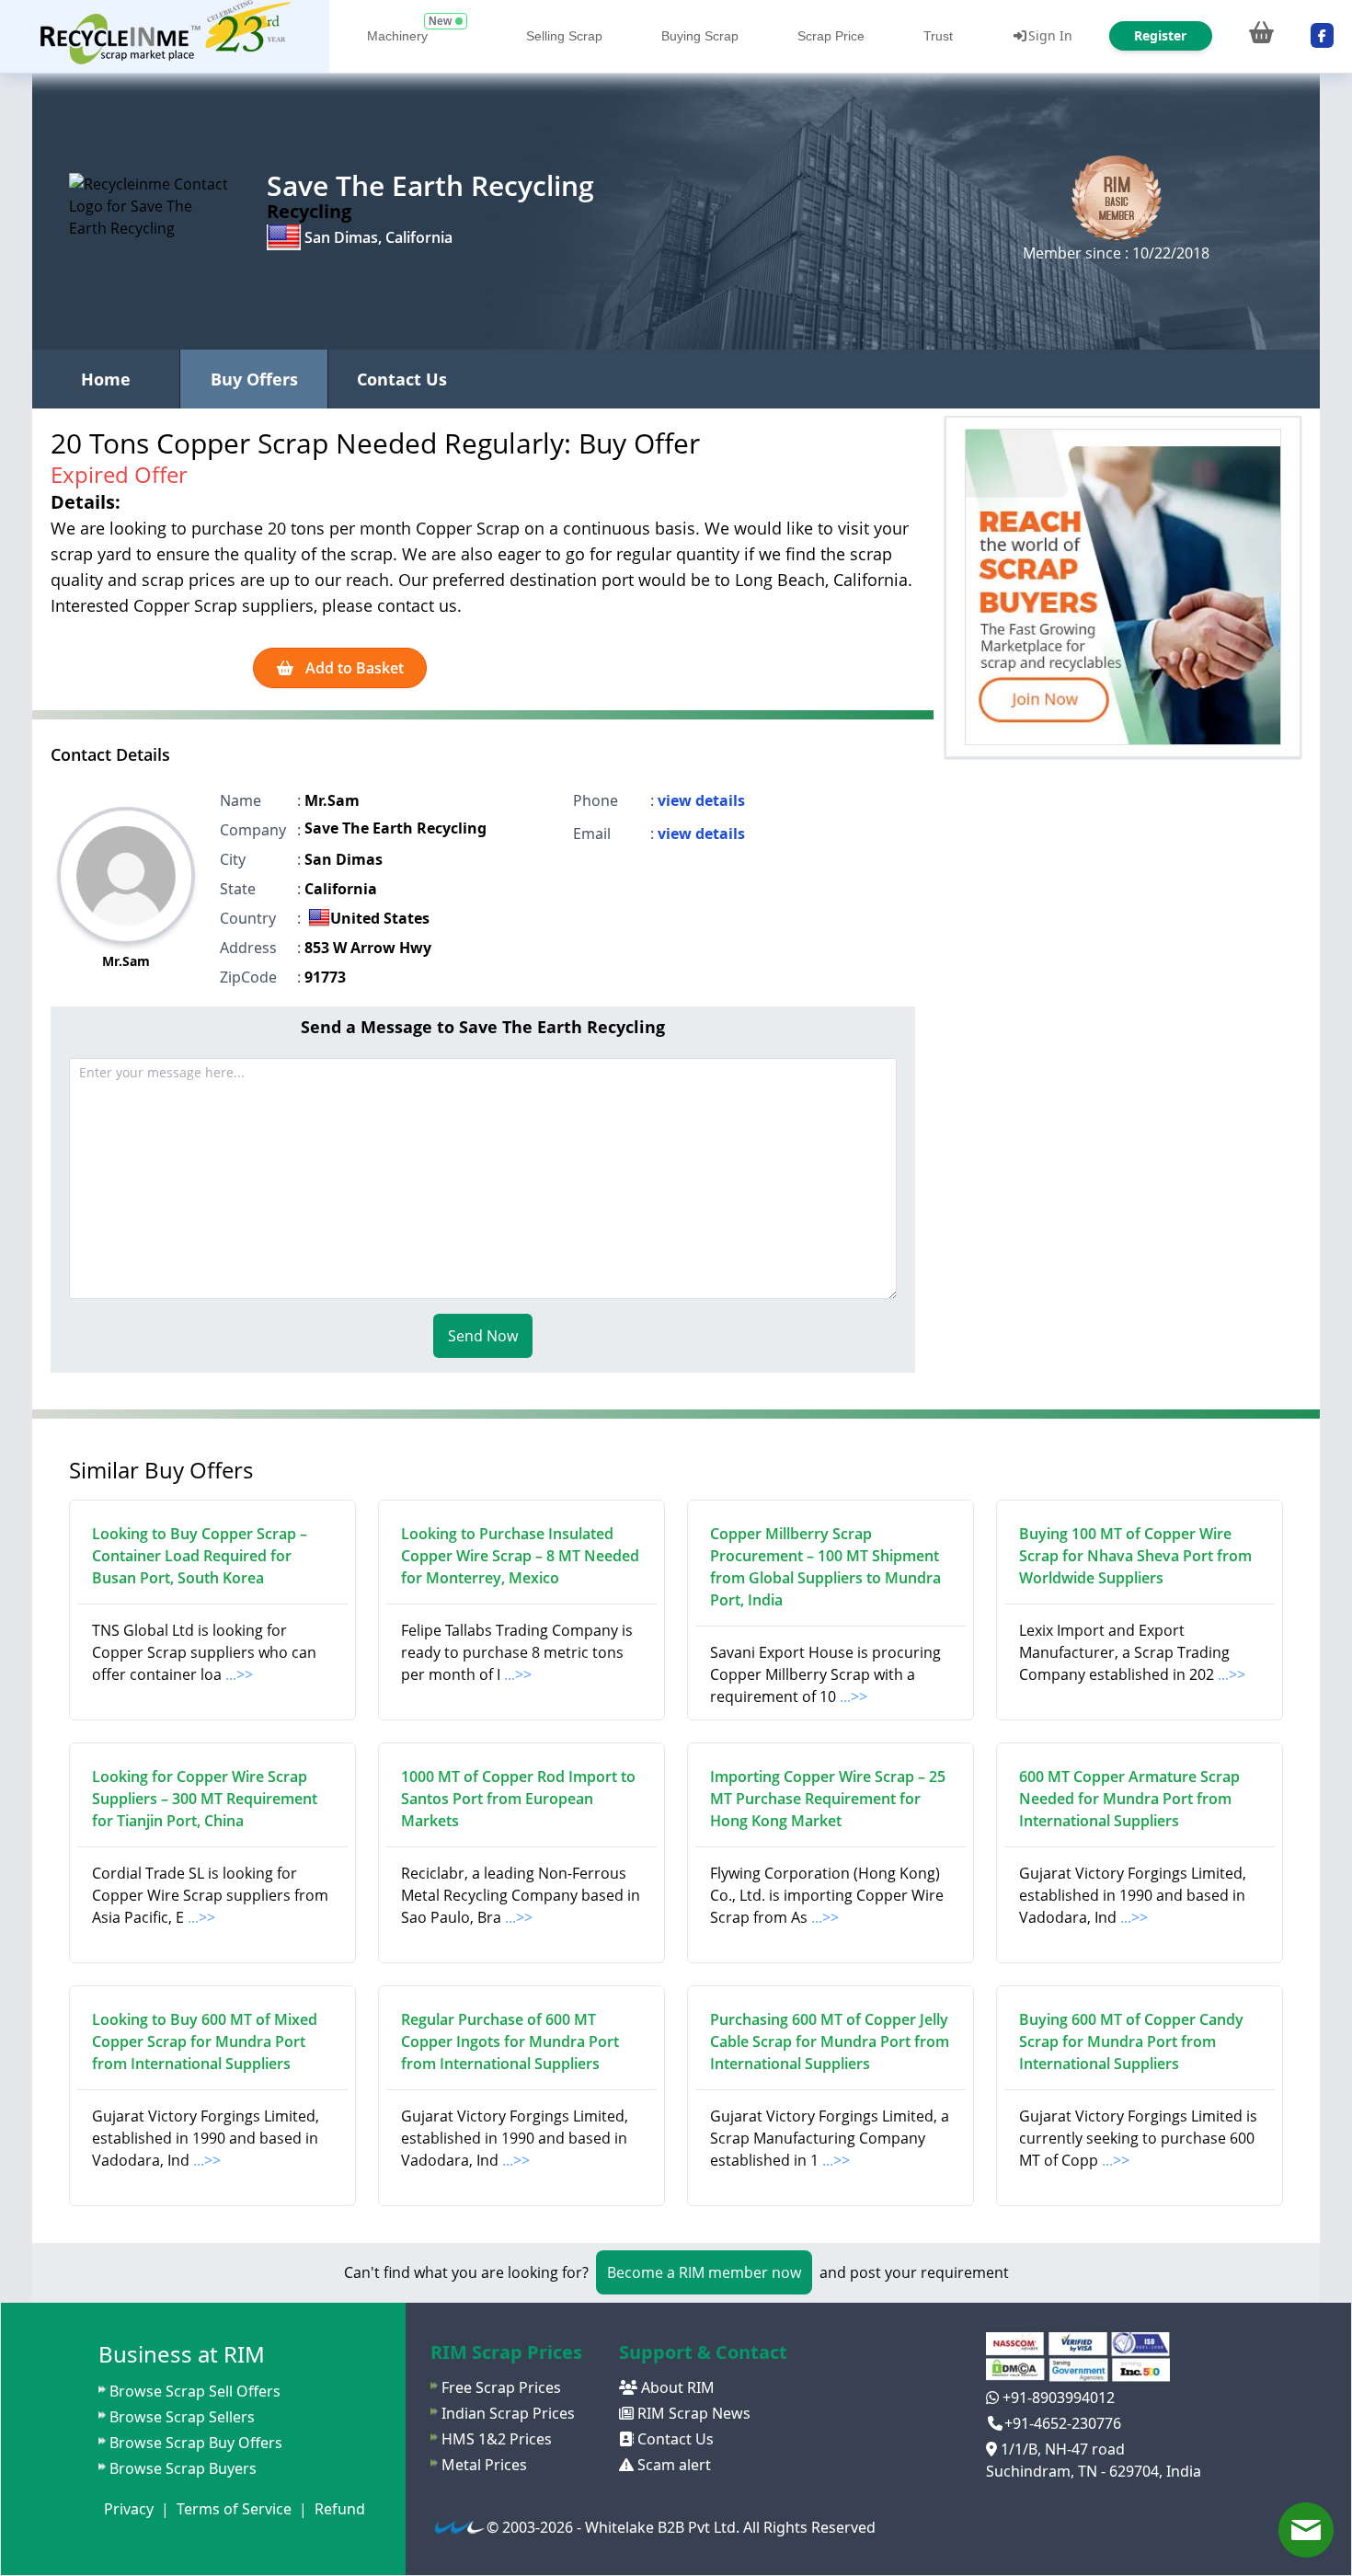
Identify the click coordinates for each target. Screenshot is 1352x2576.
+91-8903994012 (1057, 2398)
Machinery (397, 36)
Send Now (483, 1336)
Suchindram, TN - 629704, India (1094, 2471)
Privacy (129, 2509)
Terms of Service (234, 2509)
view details (701, 800)
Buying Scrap (700, 36)
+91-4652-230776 (1063, 2423)
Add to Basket (353, 668)
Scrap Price (831, 36)
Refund (340, 2509)
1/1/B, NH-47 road (1061, 2449)
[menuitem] (165, 36)
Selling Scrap (564, 36)
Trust (938, 36)
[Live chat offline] (1306, 2530)
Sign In (1050, 35)
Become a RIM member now (704, 2272)
